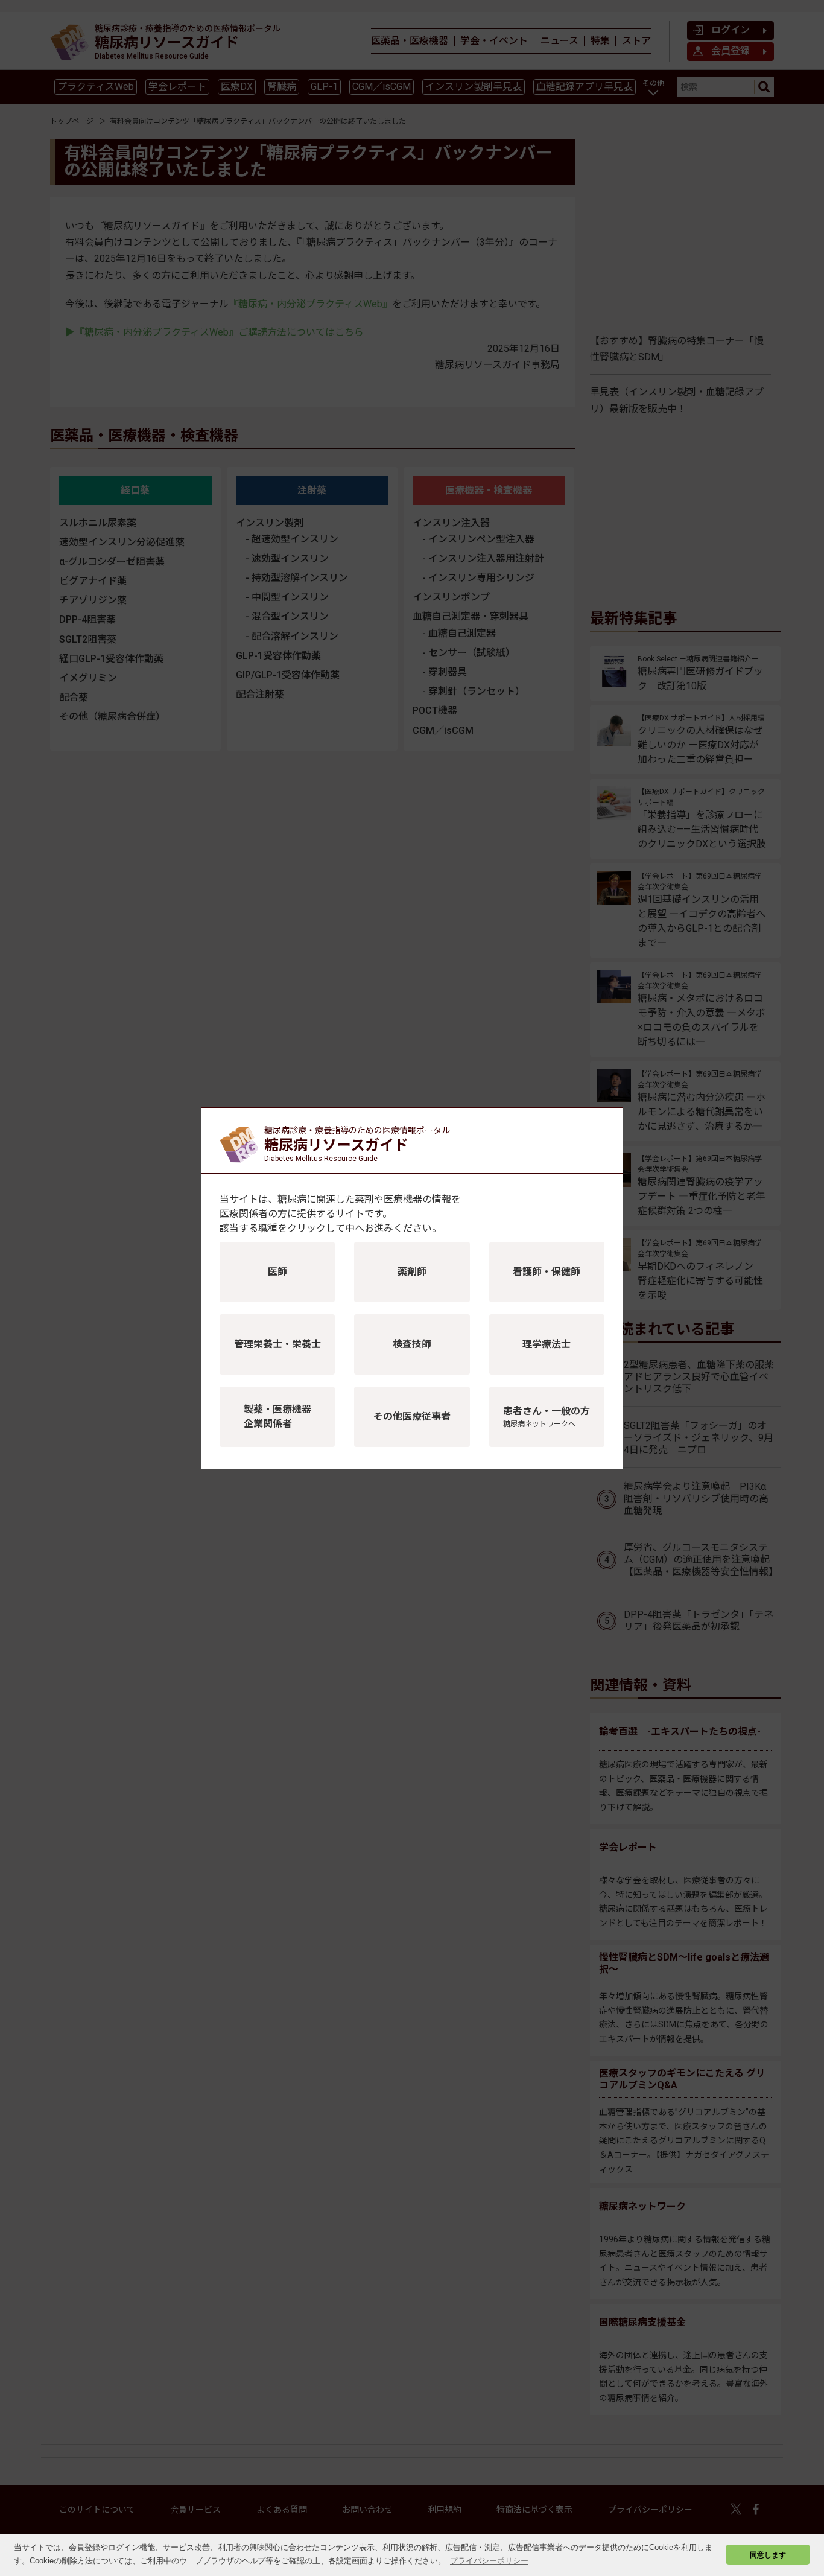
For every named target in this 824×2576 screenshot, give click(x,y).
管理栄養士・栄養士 (277, 1344)
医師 (277, 1272)
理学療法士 (547, 1344)
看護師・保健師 (547, 1272)
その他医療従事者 (412, 1417)
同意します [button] (768, 2555)
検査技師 (412, 1344)
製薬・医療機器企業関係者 (277, 1417)
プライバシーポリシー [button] (489, 2561)
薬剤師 (412, 1272)
